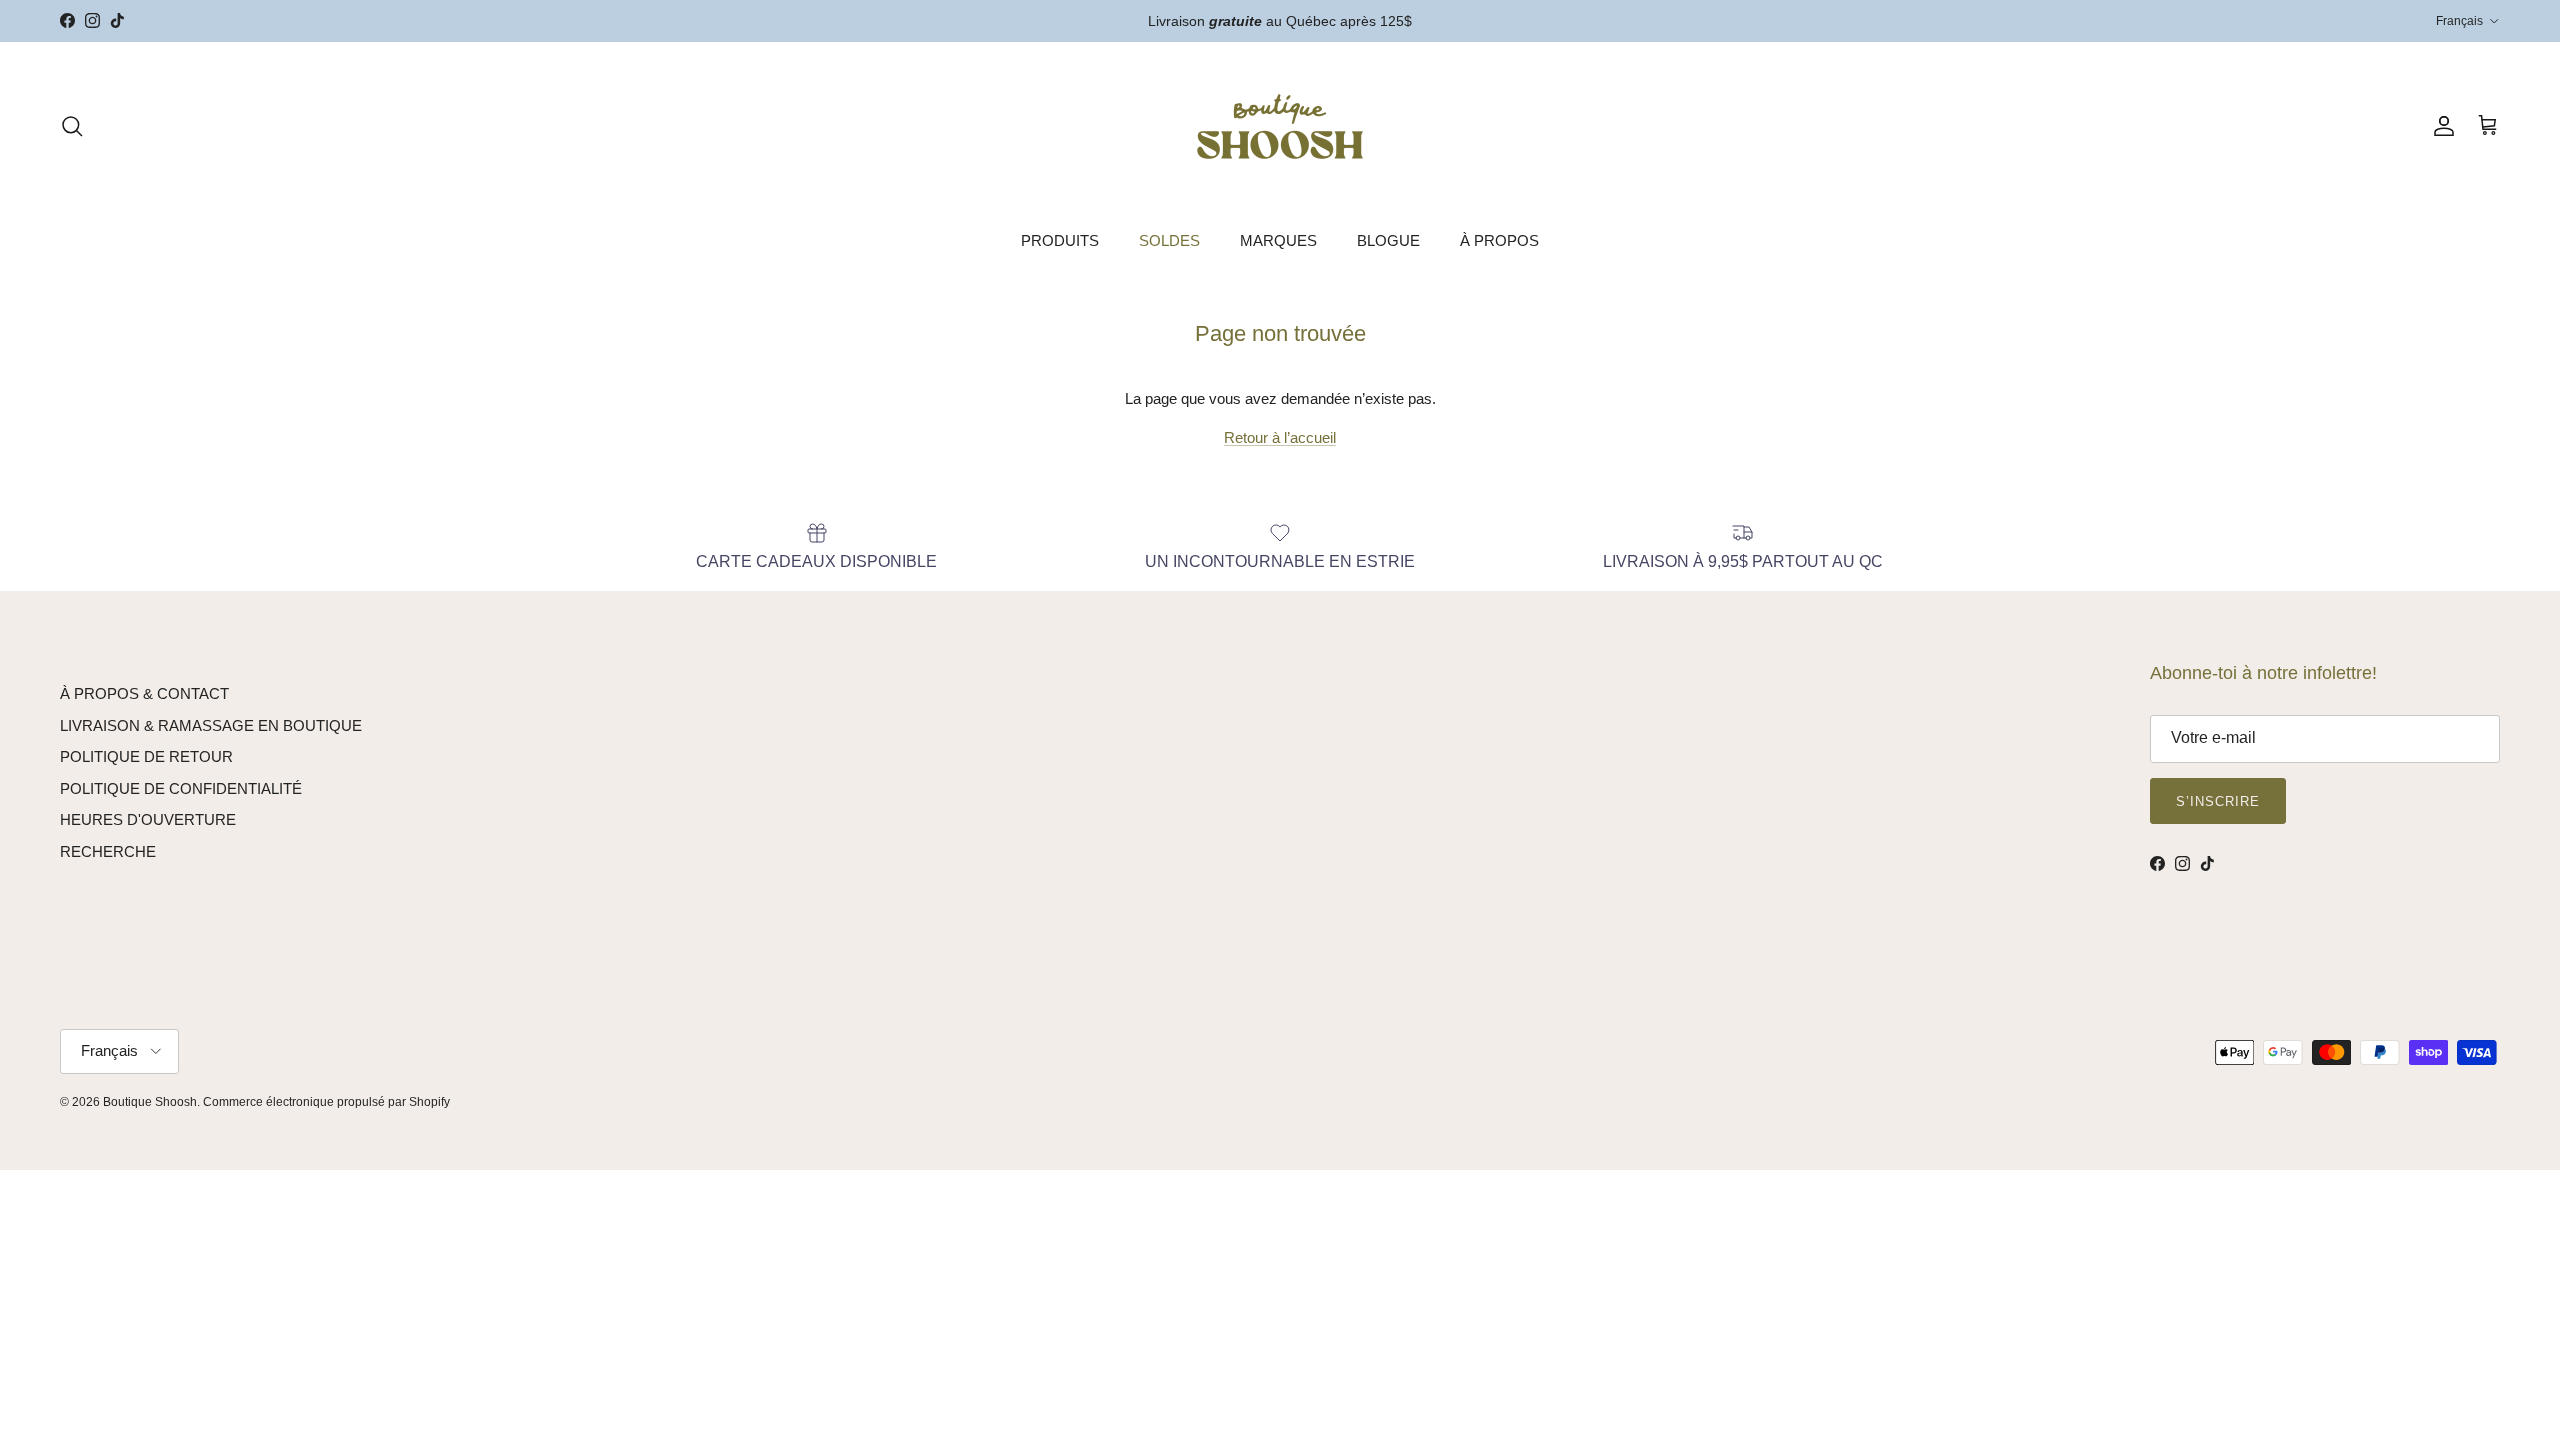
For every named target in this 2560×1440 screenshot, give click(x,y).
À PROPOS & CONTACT (144, 693)
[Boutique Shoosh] (1280, 126)
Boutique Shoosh (150, 1102)
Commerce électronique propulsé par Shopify (326, 1102)
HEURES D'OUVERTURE (148, 819)
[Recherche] (72, 126)
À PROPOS (1499, 240)
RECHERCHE (108, 851)
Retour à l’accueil (1280, 437)
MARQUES (1278, 240)
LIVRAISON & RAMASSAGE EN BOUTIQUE (211, 725)
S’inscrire (2218, 801)
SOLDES (1169, 240)
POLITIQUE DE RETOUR (146, 756)
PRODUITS (1060, 240)
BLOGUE (1388, 240)
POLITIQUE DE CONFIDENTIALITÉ (181, 788)
